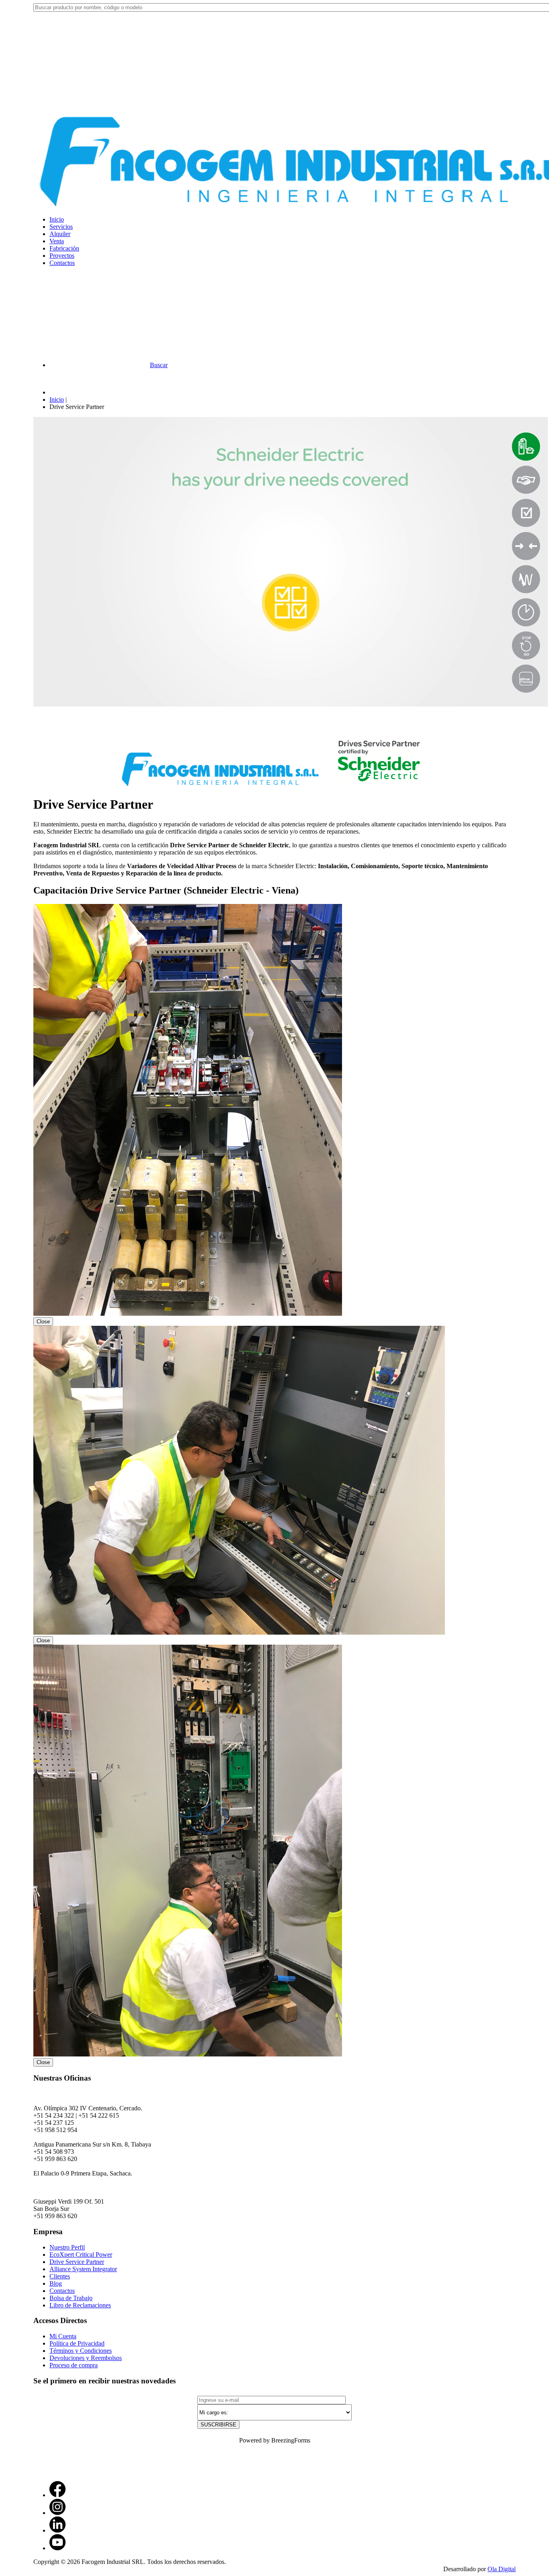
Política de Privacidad (77, 2343)
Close (43, 1322)
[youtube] (57, 2548)
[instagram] (57, 2513)
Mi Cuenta (63, 2336)
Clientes (60, 2276)
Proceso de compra (74, 2365)
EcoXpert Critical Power (81, 2255)
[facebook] (57, 2495)
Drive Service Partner (77, 2262)
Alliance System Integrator (83, 2269)
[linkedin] (57, 2530)
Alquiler (60, 234)
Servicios (61, 227)
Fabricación (64, 248)
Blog (56, 2283)
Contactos (62, 263)
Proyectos (62, 256)
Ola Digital (502, 2569)
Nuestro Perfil (67, 2247)
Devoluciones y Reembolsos (86, 2358)
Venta (57, 241)
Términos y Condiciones (81, 2351)
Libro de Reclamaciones (80, 2305)
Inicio (57, 219)
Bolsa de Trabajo (71, 2298)
